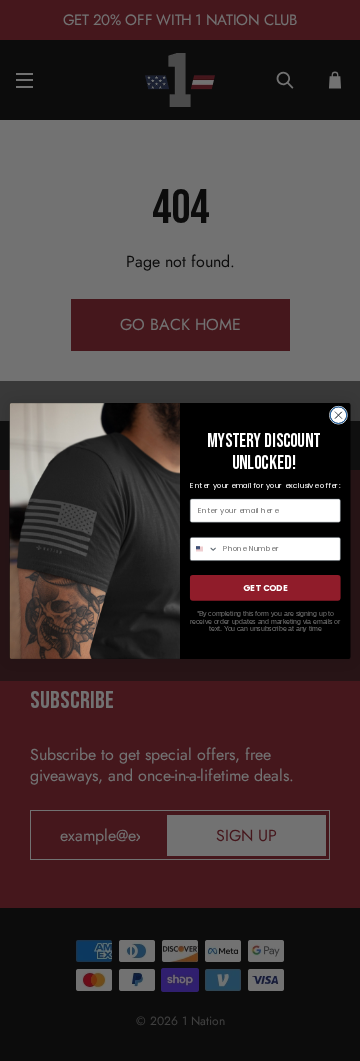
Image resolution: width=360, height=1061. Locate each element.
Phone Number (219, 527)
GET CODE (265, 587)
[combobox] (204, 548)
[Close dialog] (338, 414)
